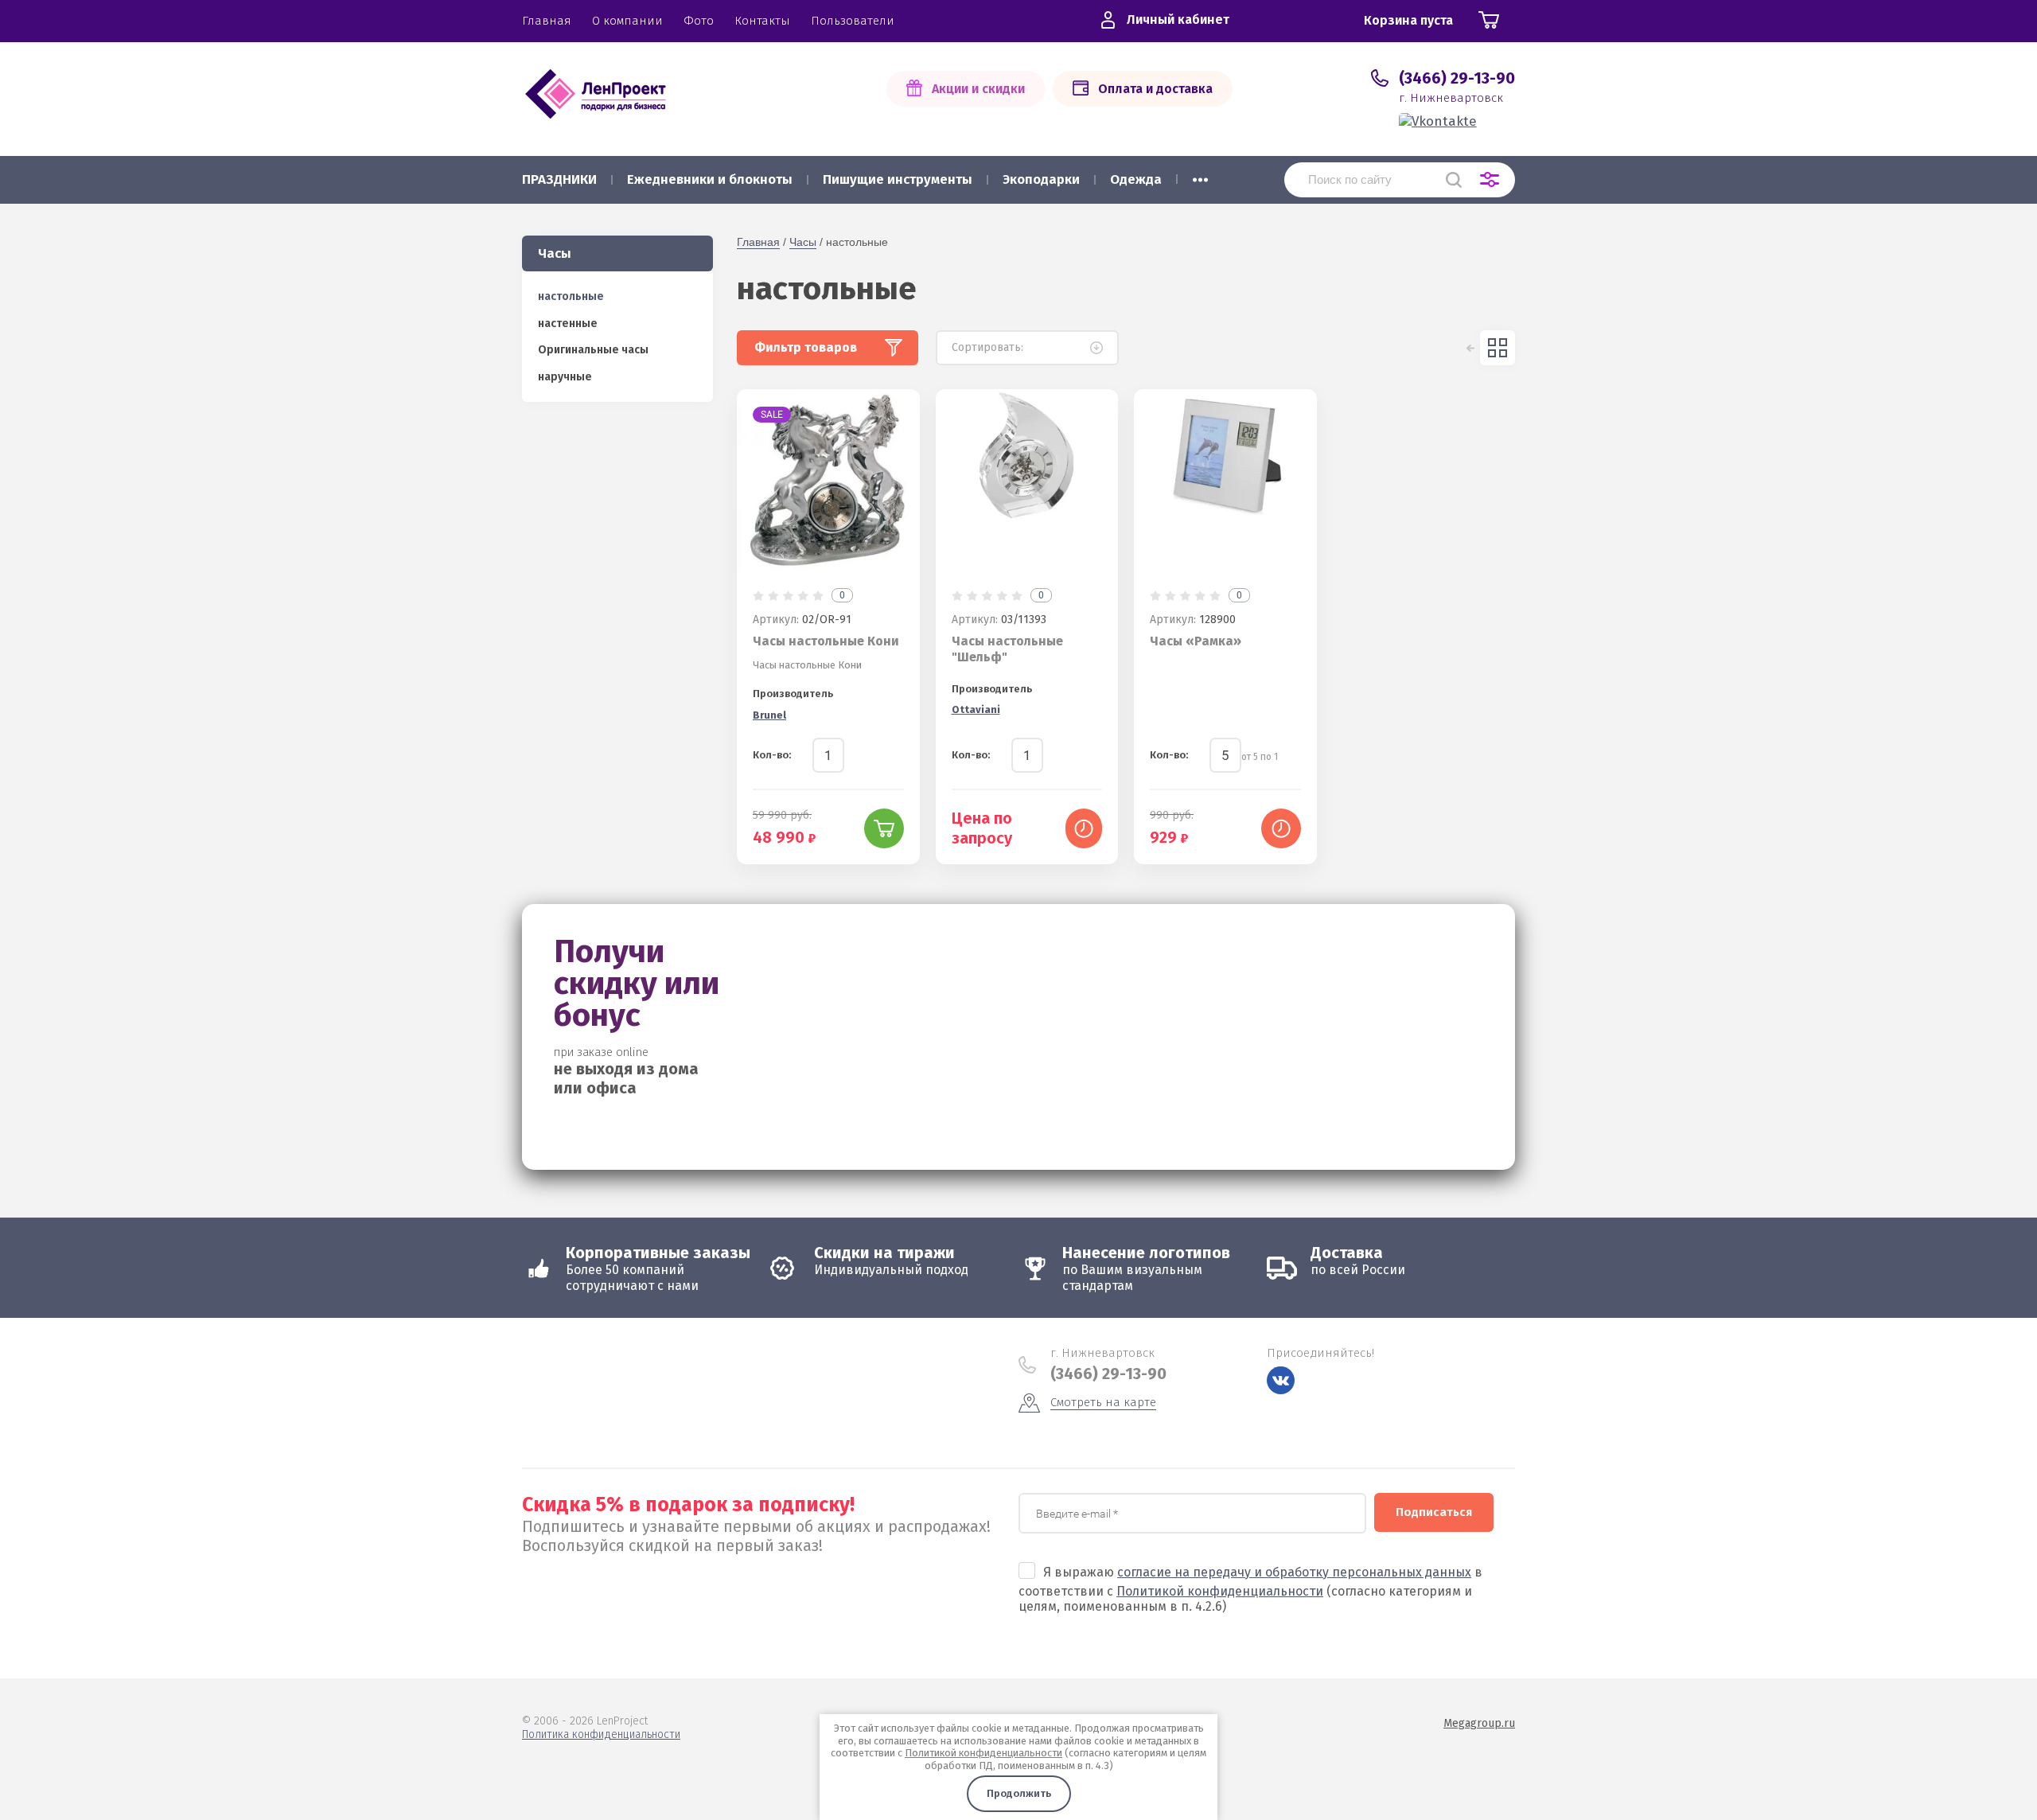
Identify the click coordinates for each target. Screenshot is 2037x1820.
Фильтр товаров (806, 347)
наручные (565, 377)
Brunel (769, 715)
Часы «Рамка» (1196, 641)
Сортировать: (987, 347)
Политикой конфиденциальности (1220, 1591)
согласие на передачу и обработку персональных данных (1294, 1572)
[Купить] (884, 828)
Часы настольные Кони (826, 641)
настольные (571, 296)
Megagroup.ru (1479, 1723)
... (1200, 175)
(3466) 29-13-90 (1457, 78)
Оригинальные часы (593, 350)
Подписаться (1434, 1512)
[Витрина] (1498, 348)
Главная (758, 242)
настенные (568, 323)
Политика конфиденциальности (601, 1734)
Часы (803, 242)
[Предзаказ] (1084, 828)
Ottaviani (976, 709)
